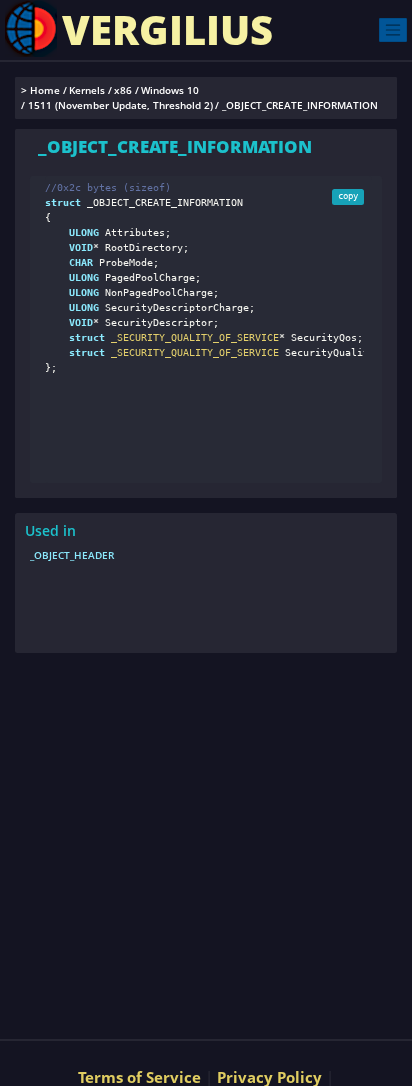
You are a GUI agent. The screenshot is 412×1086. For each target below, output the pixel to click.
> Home (40, 90)
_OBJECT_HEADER (72, 555)
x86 (123, 90)
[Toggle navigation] (393, 29)
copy (348, 196)
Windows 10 (170, 90)
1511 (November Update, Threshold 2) (120, 105)
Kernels (87, 90)
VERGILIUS (167, 29)
